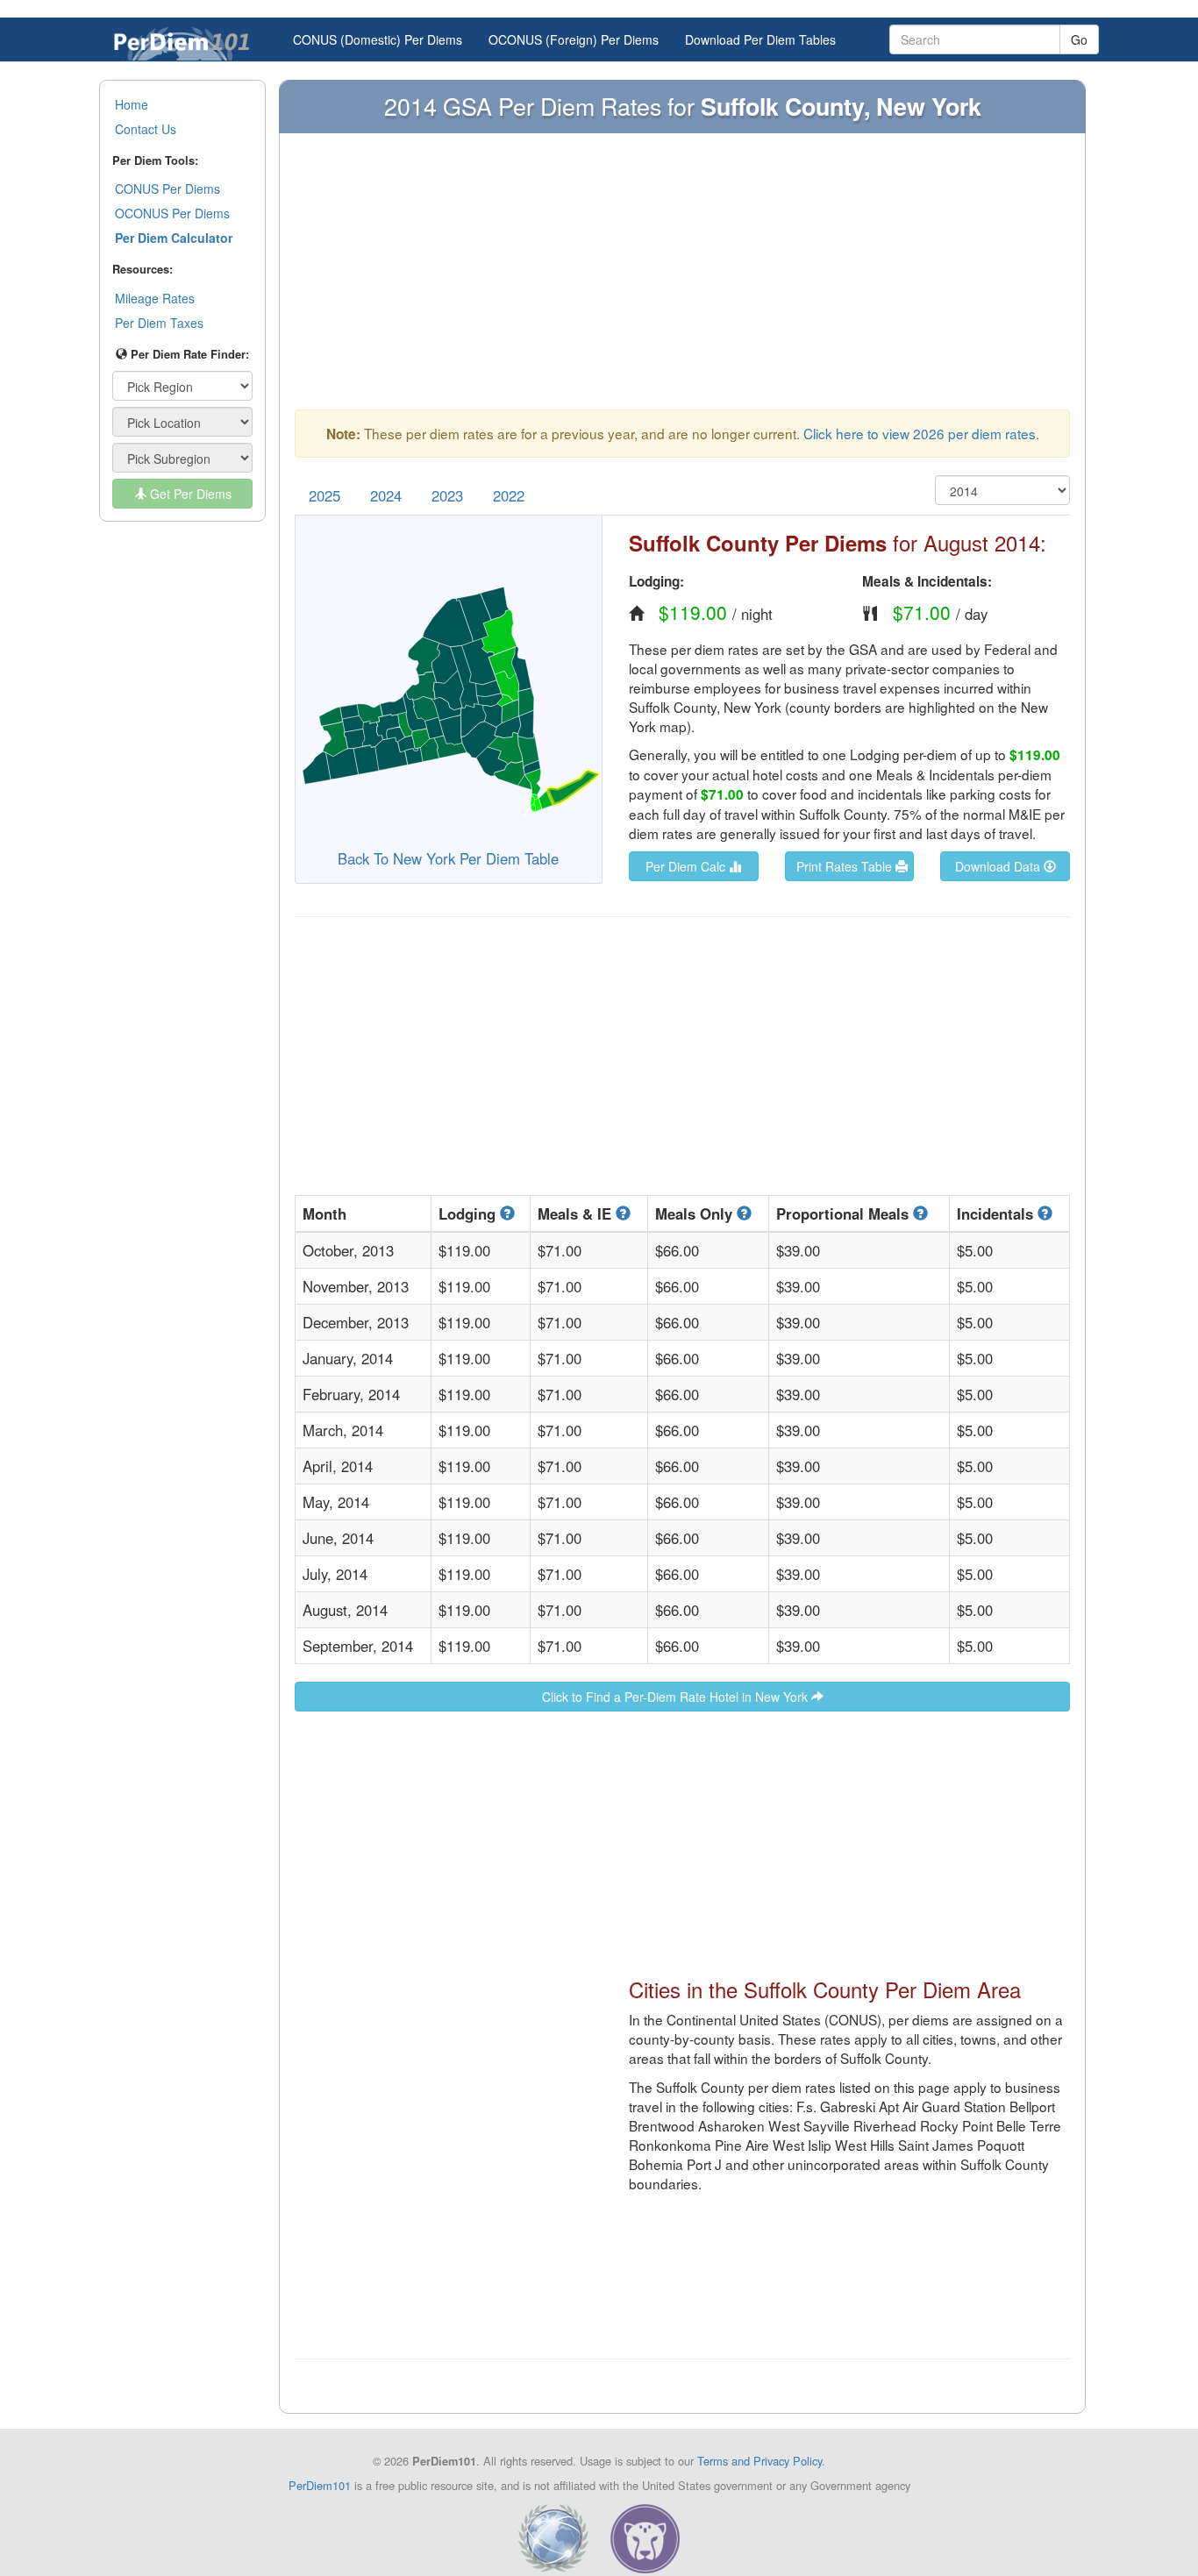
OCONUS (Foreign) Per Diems (574, 39)
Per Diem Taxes (159, 323)
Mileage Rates (155, 298)
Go (1079, 39)
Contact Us (146, 129)
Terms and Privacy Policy (759, 2461)
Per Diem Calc (687, 866)
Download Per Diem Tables (760, 39)
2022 (509, 495)
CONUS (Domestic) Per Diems (378, 39)
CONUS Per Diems (168, 189)
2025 (324, 495)
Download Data (999, 866)
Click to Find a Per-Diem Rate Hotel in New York (677, 1697)
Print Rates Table (846, 866)
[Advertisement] (682, 280)
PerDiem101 (320, 2485)
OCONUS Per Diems (172, 213)
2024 (386, 495)
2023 (447, 495)
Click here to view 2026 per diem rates (920, 433)
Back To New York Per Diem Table (448, 858)
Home (132, 104)
